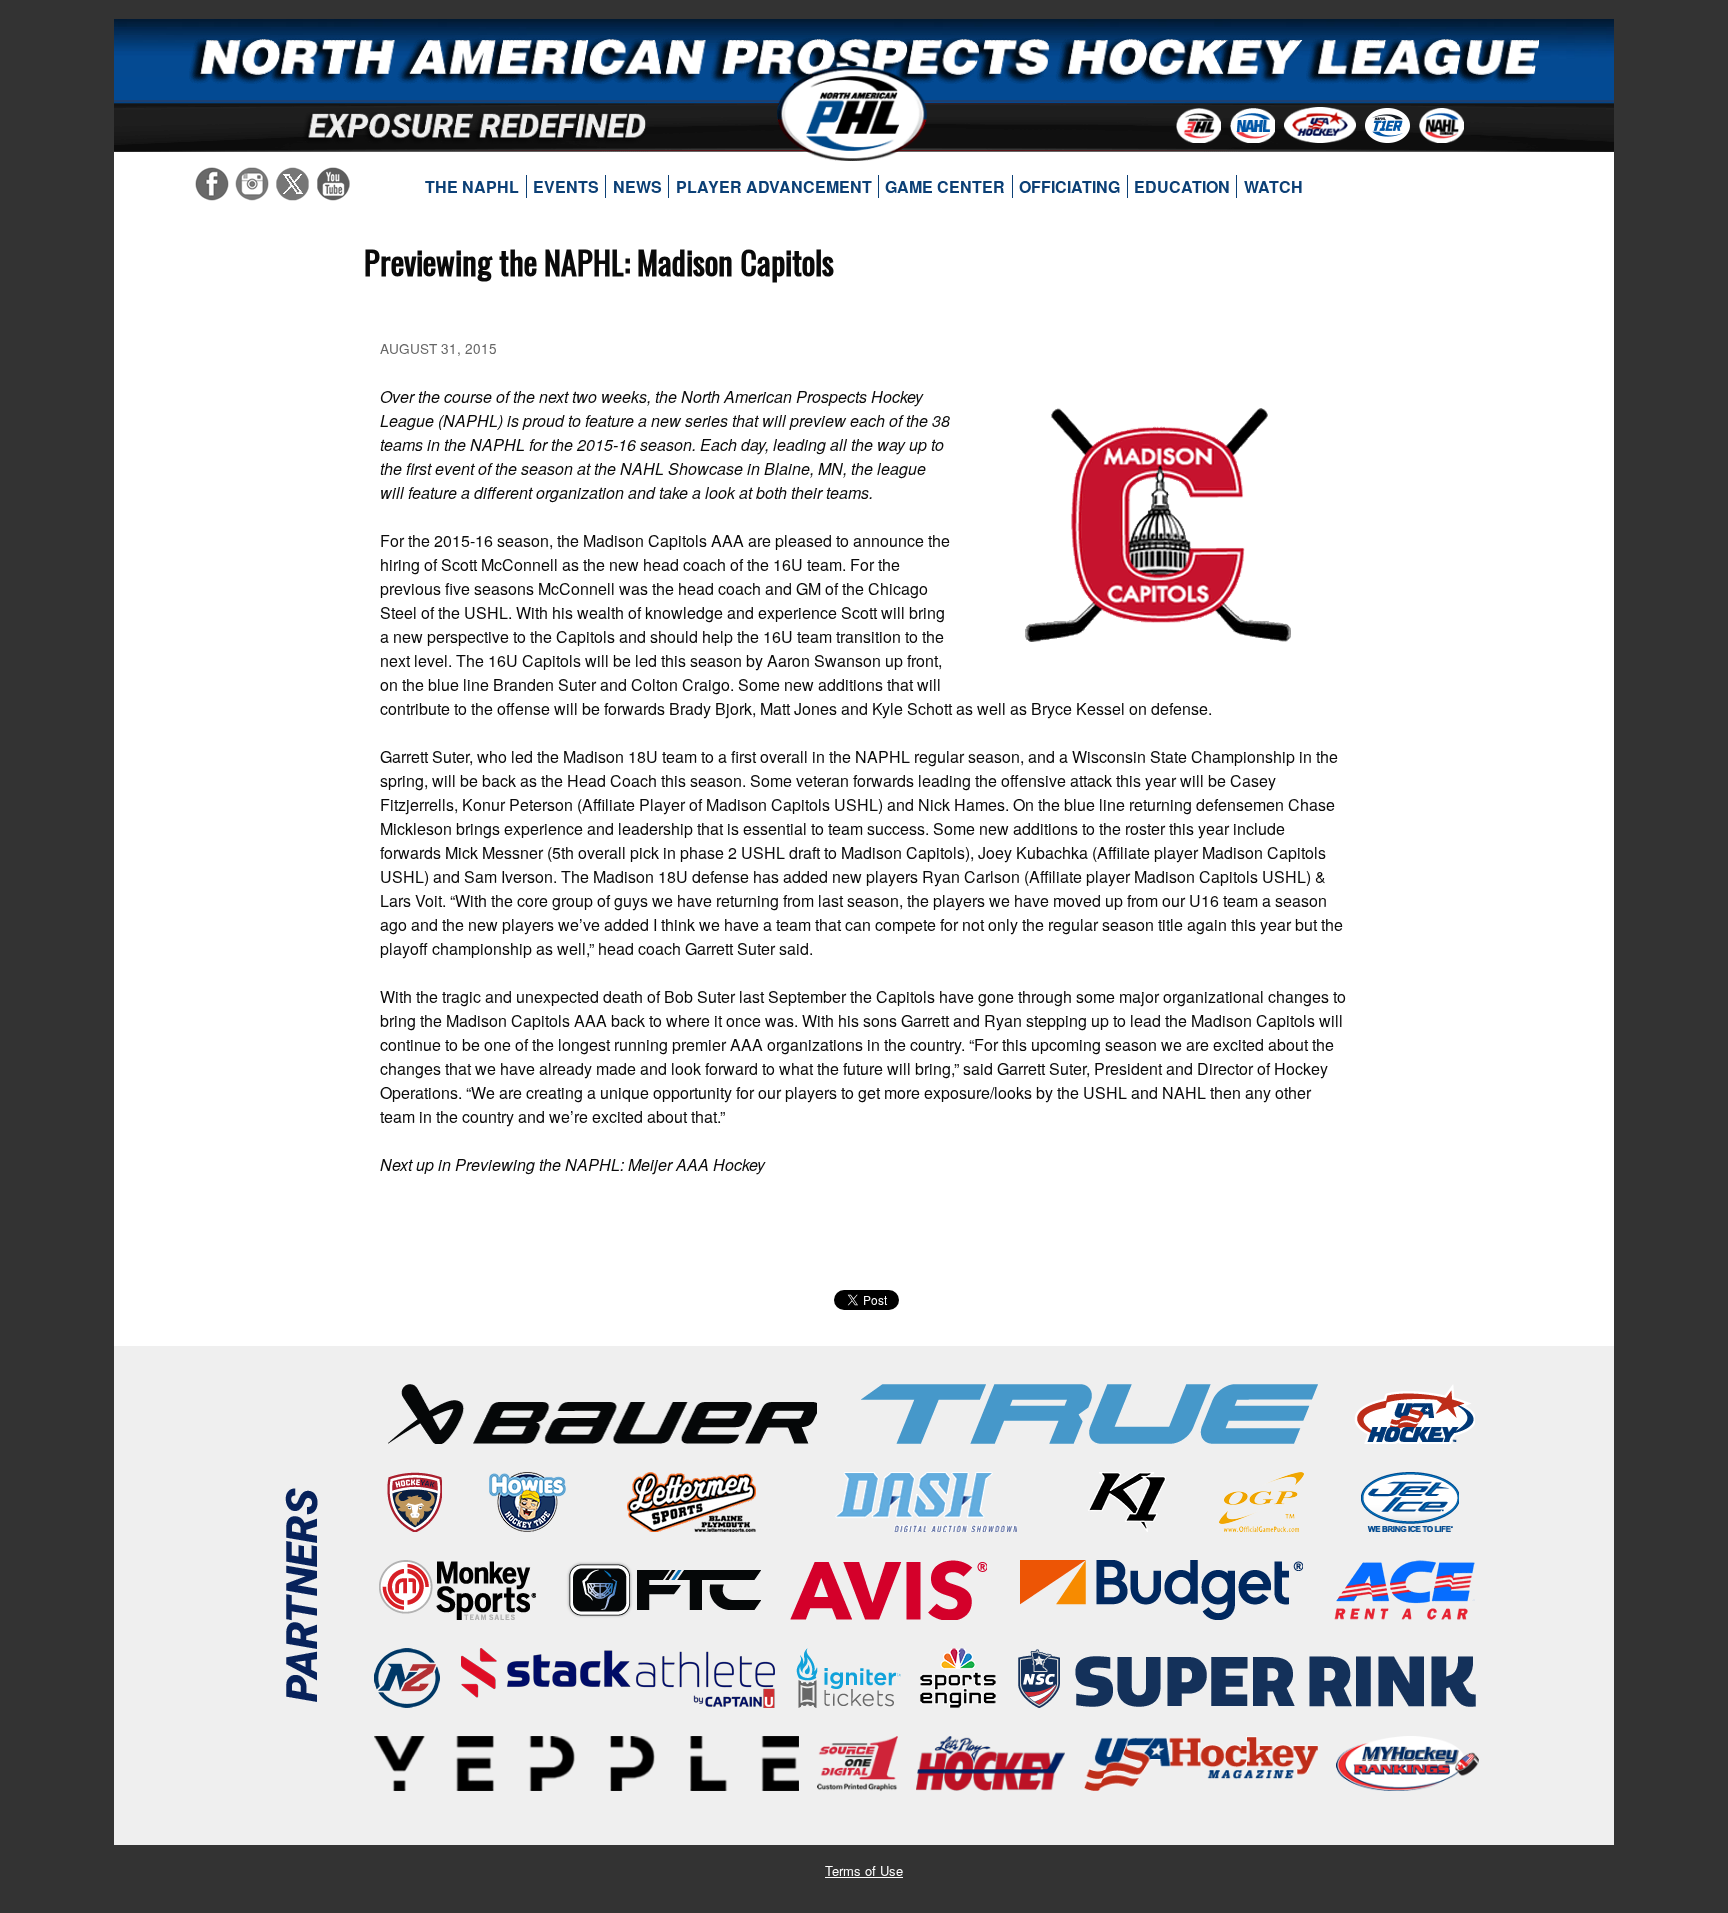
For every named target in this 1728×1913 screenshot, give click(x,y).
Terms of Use (864, 1870)
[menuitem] (472, 187)
